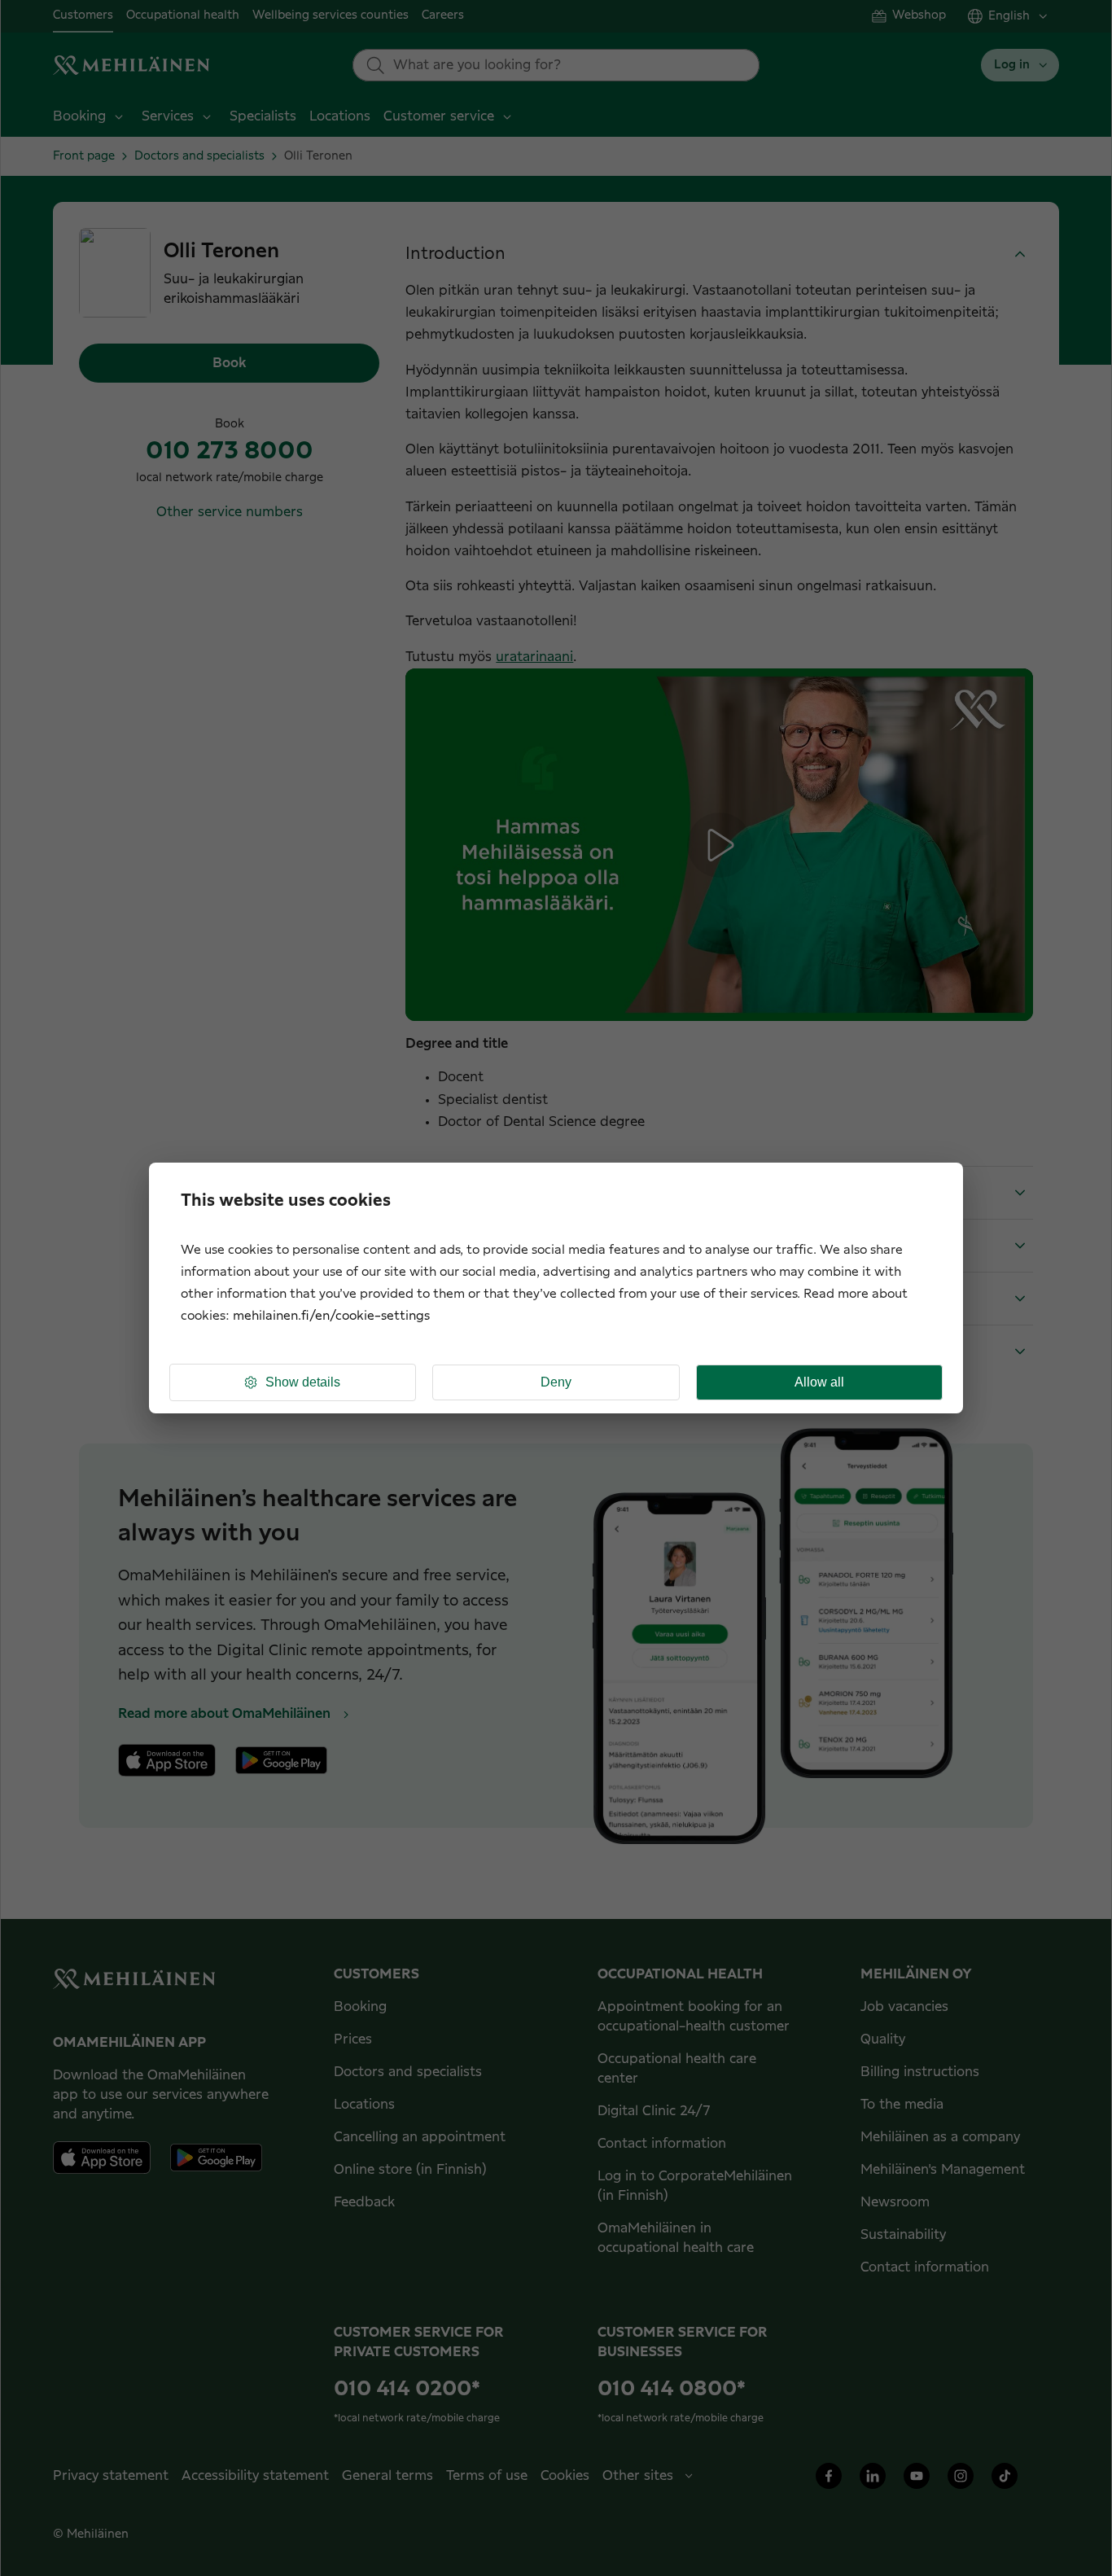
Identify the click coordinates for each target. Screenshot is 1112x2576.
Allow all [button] (819, 1382)
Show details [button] (303, 1382)
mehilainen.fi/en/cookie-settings (331, 1316)
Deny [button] (556, 1382)
